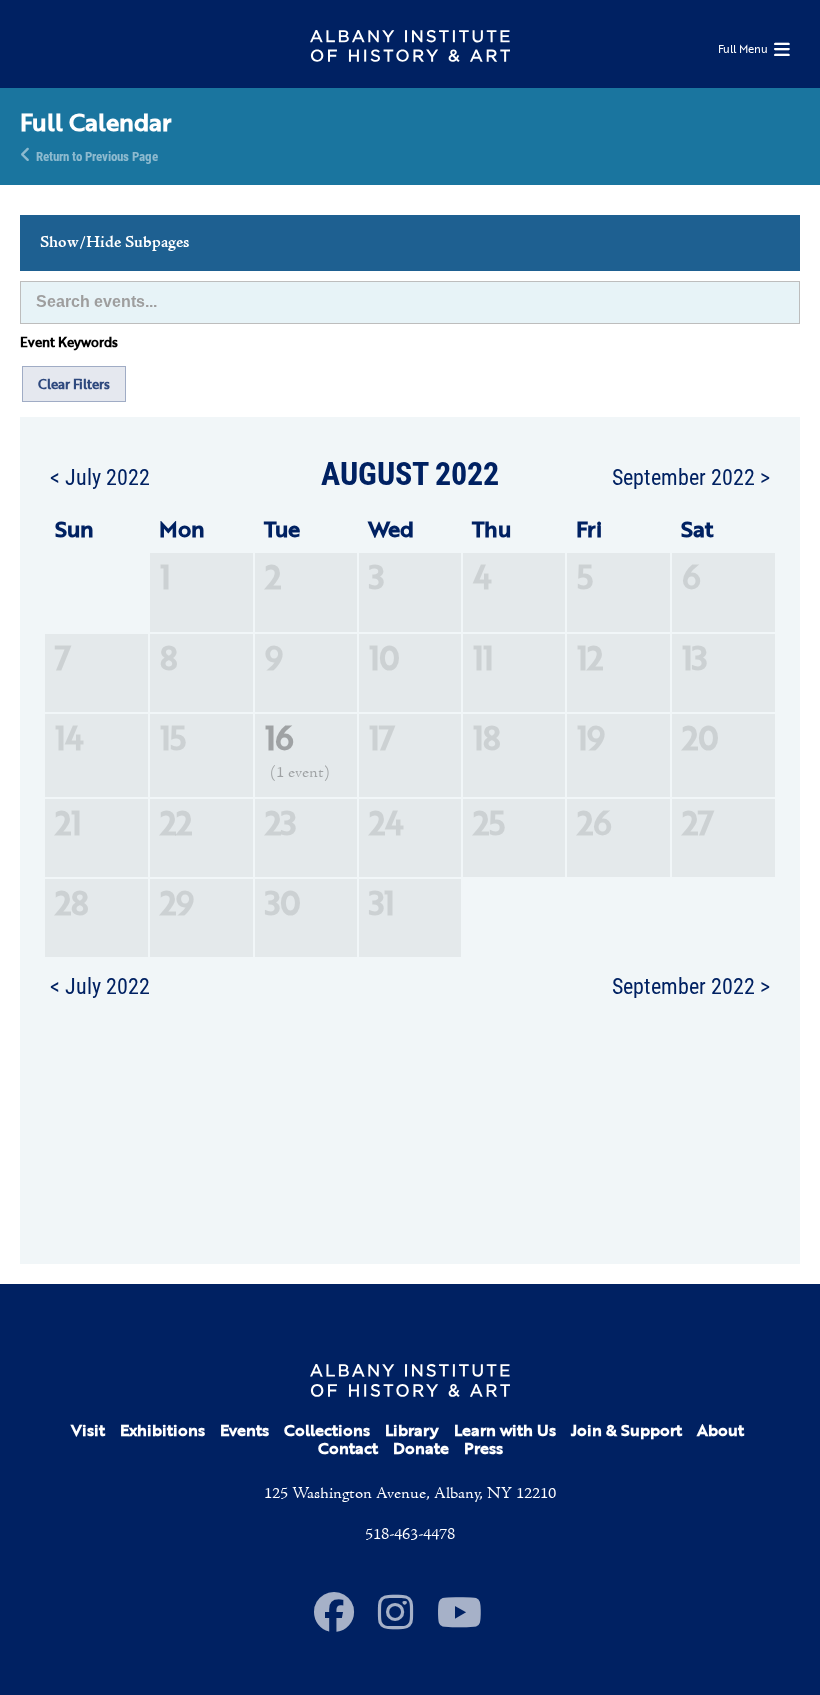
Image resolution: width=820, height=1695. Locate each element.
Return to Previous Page (97, 155)
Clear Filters (74, 384)
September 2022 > (691, 476)
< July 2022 (100, 476)
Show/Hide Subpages (114, 243)
